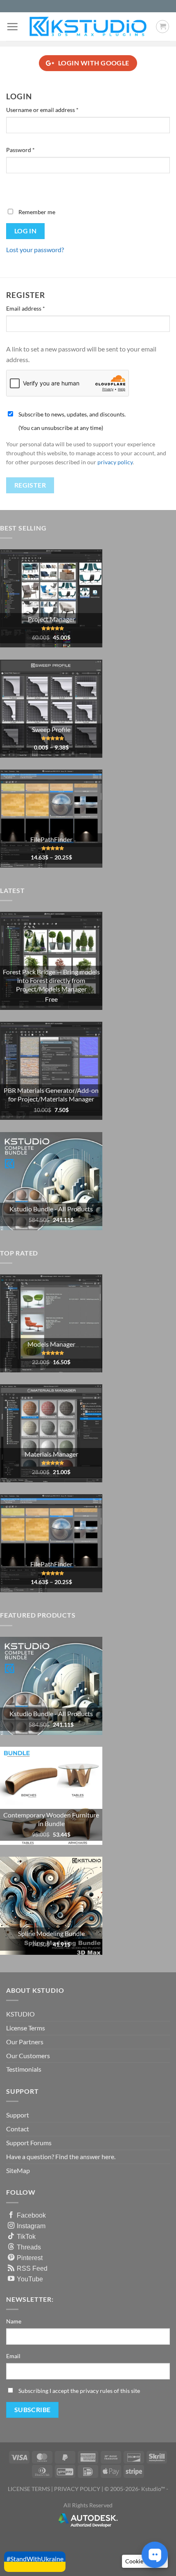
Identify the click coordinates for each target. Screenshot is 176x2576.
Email (13, 2356)
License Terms (26, 2028)
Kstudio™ (154, 2489)
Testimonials (24, 2069)
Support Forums (29, 2143)
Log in (26, 231)
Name (14, 2321)
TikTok (26, 2236)
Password (32, 150)
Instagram (31, 2226)
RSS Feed (32, 2268)
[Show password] (14, 188)
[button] (12, 27)
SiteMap (18, 2170)
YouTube (30, 2279)
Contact (18, 2129)
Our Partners (25, 2042)
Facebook (31, 2215)
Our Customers (28, 2056)
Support (18, 2115)
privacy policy (115, 462)
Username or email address (54, 110)
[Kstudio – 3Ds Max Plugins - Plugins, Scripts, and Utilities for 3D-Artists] (88, 26)
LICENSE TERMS (29, 2489)
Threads (29, 2247)
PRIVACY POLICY (77, 2489)
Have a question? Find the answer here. (61, 2156)
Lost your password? (35, 250)
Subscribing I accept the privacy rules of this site (79, 2391)
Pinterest (30, 2258)
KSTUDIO (20, 2014)
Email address (37, 308)
